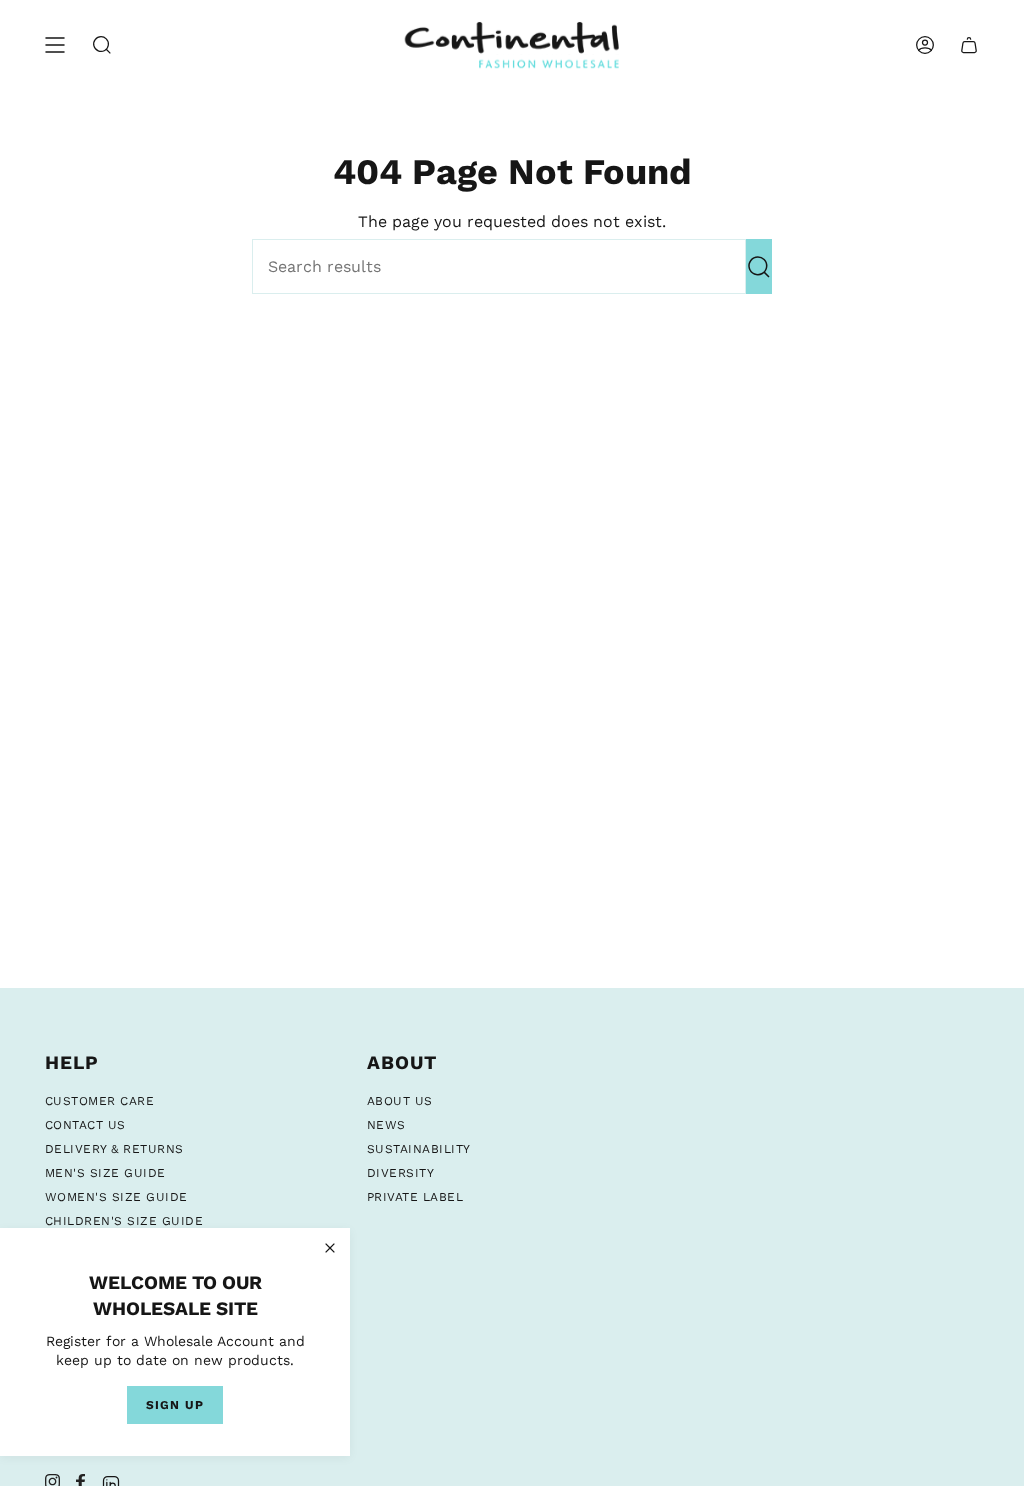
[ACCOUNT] (925, 45)
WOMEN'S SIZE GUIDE (116, 1197)
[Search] (759, 266)
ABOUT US (400, 1101)
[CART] (969, 45)
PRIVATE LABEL (415, 1197)
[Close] (330, 1248)
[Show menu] (55, 45)
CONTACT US (85, 1125)
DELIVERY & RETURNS (114, 1149)
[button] (102, 45)
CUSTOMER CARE (99, 1101)
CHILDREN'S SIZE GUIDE (124, 1221)
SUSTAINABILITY (419, 1149)
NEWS (386, 1125)
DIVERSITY (400, 1173)
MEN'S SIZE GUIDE (105, 1173)
